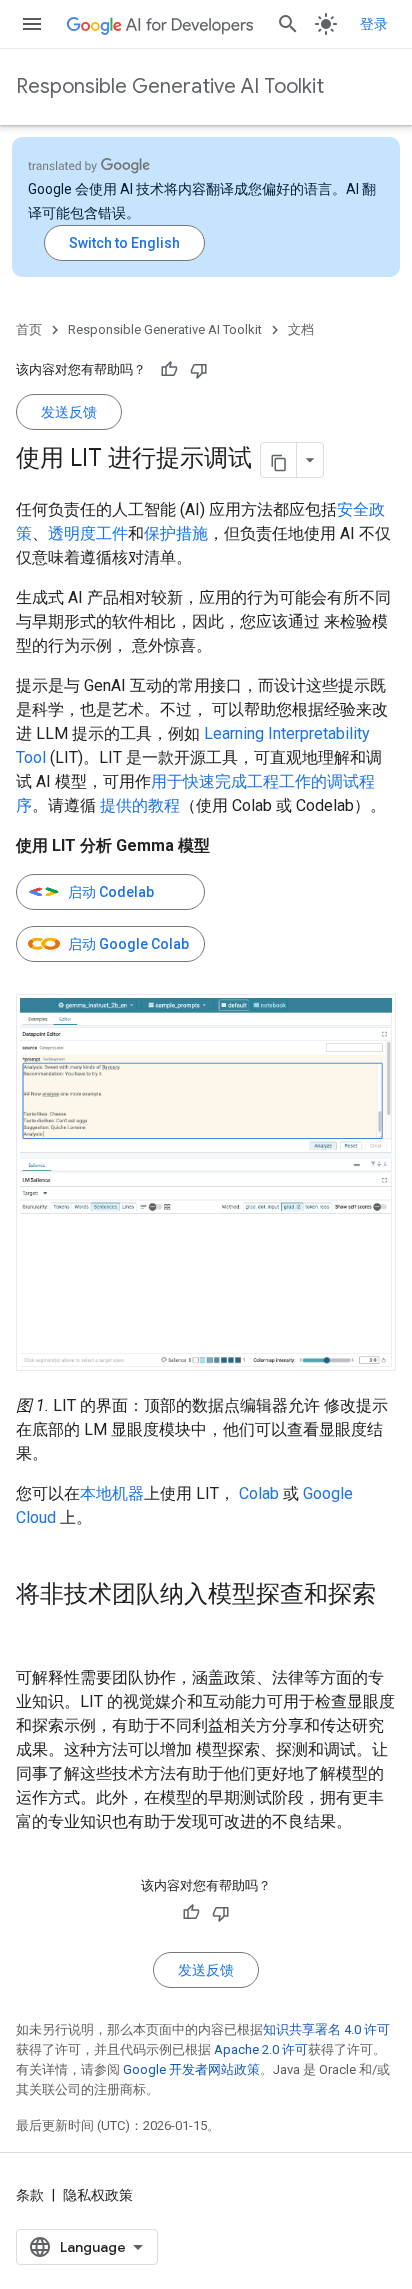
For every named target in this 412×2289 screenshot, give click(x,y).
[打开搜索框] (288, 24)
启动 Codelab (111, 892)
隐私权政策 (98, 2195)
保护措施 (176, 533)
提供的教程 (140, 805)
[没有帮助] (199, 370)
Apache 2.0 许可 (261, 2049)
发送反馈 (69, 412)
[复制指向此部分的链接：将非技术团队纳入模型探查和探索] (36, 1628)
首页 (29, 329)
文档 (301, 329)
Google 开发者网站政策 (191, 2069)
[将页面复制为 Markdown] (279, 460)
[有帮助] (169, 370)
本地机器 (112, 1493)
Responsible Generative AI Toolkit (170, 86)
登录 (374, 24)
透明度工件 (88, 533)
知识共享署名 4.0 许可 (326, 2029)
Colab (259, 1493)
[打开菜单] (32, 24)
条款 (30, 2195)
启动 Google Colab (128, 944)
